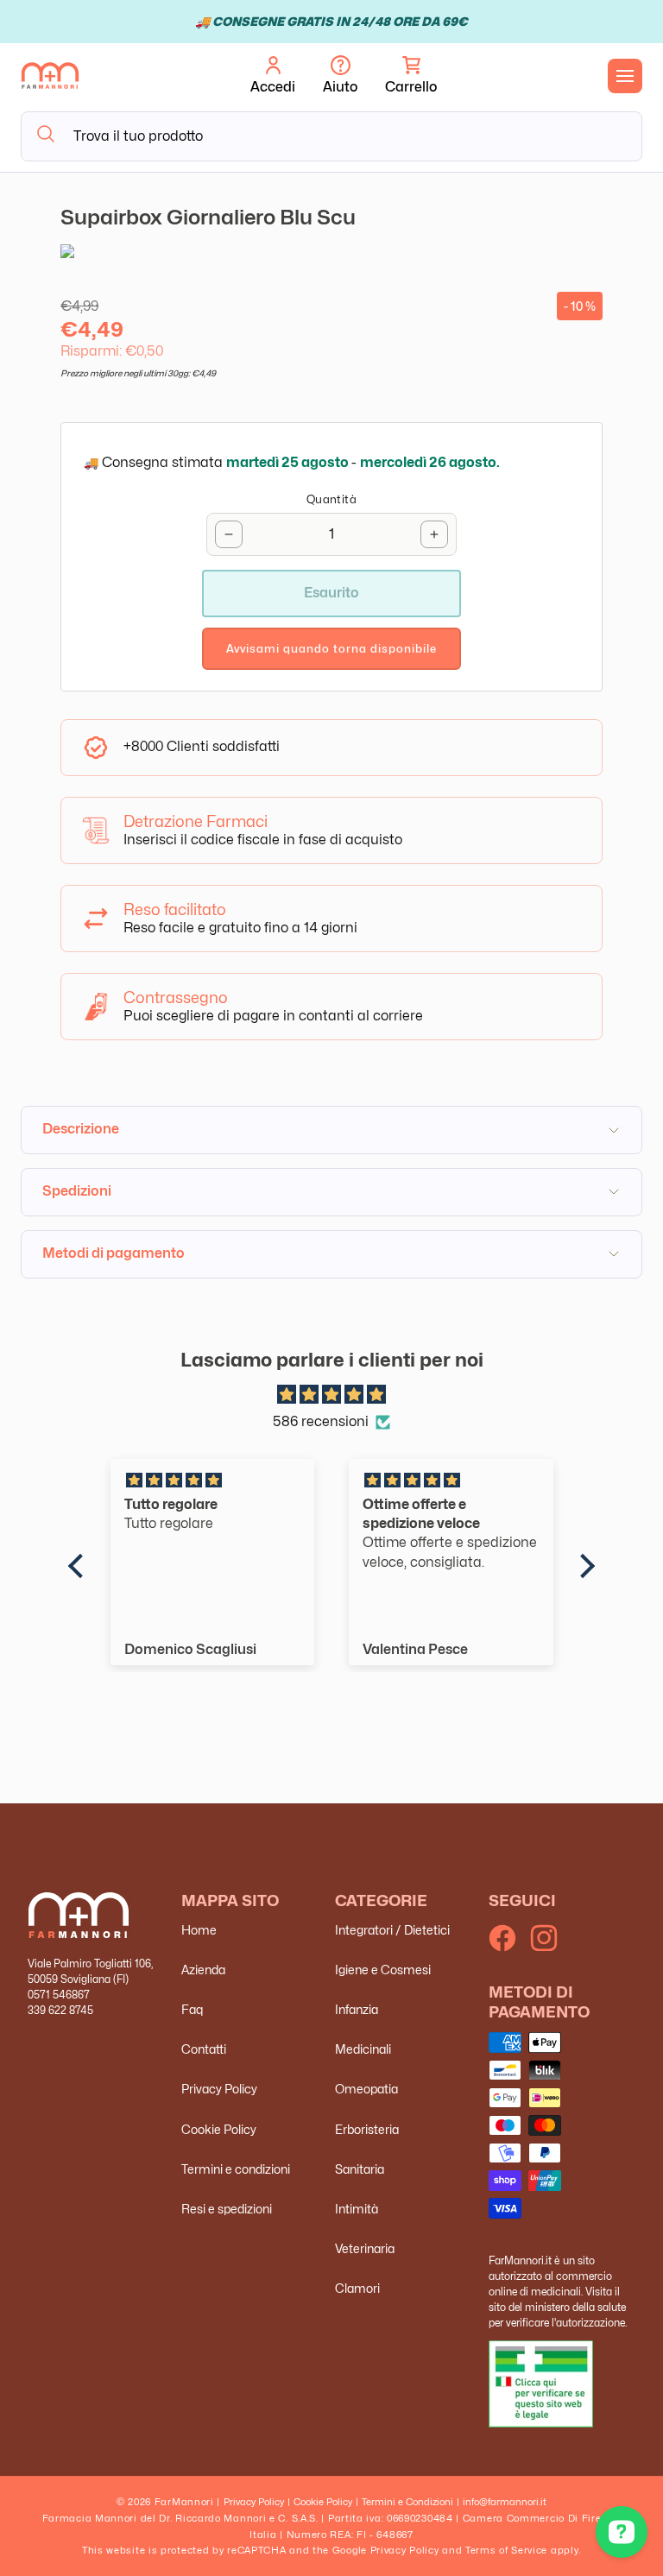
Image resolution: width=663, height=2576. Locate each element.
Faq (192, 2009)
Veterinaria (365, 2248)
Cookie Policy (219, 2129)
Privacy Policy (219, 2089)
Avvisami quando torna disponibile (331, 648)
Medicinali (363, 2049)
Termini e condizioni (236, 2169)
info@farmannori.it (505, 2502)
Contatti (204, 2049)
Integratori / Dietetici (392, 1930)
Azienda (203, 1970)
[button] (411, 76)
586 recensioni (321, 1421)
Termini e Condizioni (407, 2502)
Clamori (357, 2288)
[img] (332, 1395)
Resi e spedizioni (227, 2209)
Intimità (357, 2209)
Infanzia (357, 2009)
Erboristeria (367, 2129)
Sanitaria (360, 2169)
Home (199, 1930)
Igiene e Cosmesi (383, 1970)
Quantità (331, 499)
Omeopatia (366, 2089)
